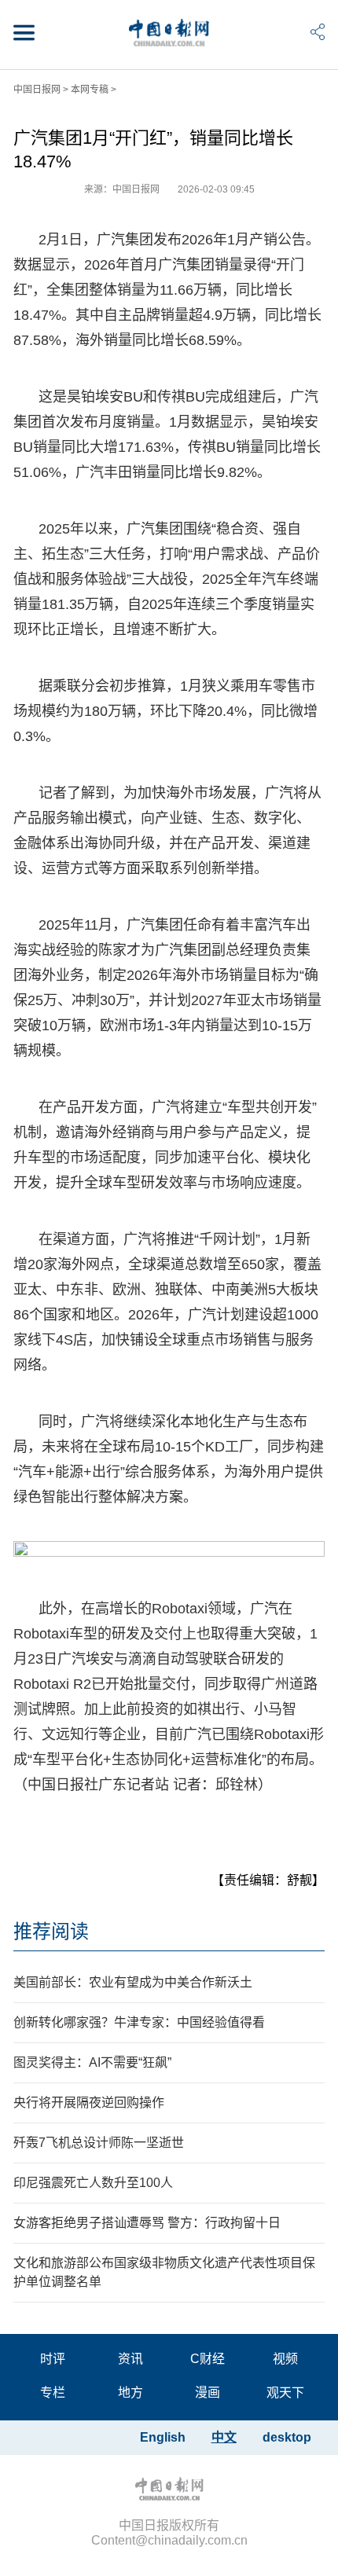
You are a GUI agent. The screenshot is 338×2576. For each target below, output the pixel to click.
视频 (285, 2359)
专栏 (53, 2393)
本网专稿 (90, 90)
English (163, 2437)
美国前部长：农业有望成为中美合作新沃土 (133, 1982)
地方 (130, 2393)
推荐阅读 (51, 1931)
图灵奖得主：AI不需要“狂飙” (92, 2062)
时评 (53, 2359)
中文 (224, 2437)
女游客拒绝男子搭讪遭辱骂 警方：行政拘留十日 (147, 2223)
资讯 (130, 2359)
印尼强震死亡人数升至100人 (93, 2183)
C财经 (208, 2359)
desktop (287, 2437)
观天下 (285, 2393)
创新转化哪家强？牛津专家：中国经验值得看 (139, 2022)
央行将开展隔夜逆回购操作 (89, 2103)
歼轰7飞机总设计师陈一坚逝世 (99, 2143)
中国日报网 (37, 90)
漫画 (208, 2393)
